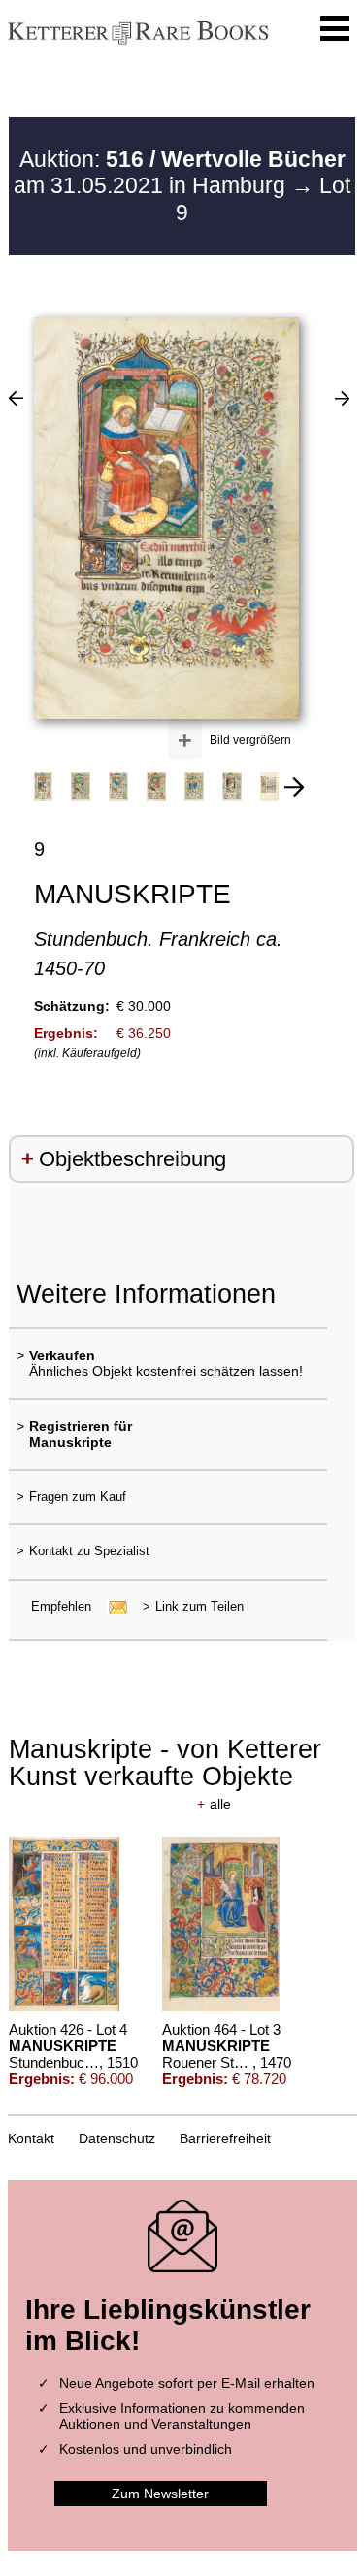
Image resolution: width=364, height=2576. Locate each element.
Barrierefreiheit (225, 2138)
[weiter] (294, 787)
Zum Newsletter (160, 2494)
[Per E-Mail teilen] (112, 1606)
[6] (16, 398)
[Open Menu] (335, 29)
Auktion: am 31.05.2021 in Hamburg (180, 173)
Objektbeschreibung (132, 1159)
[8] (342, 398)
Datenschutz (117, 2138)
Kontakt (31, 2138)
